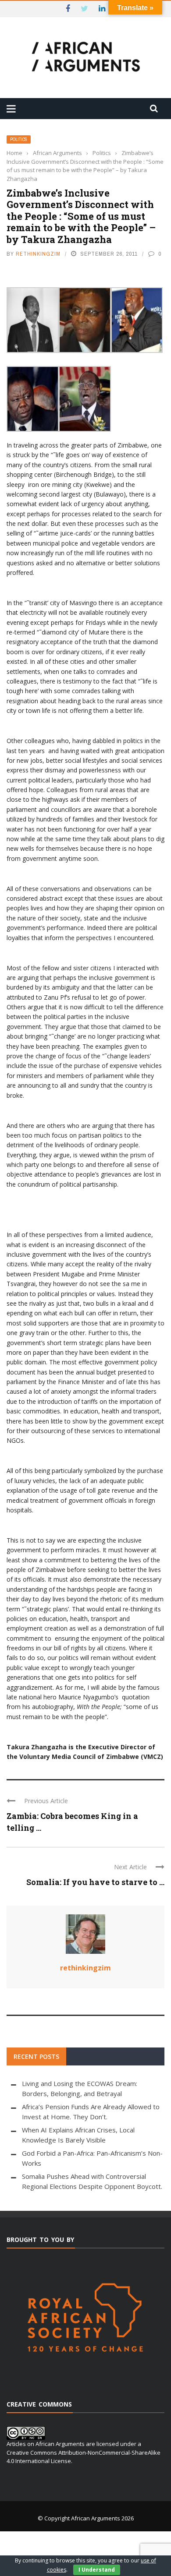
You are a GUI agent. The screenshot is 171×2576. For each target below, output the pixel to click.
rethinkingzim (38, 254)
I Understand (97, 2570)
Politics (19, 139)
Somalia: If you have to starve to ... (95, 1882)
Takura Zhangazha (37, 1747)
